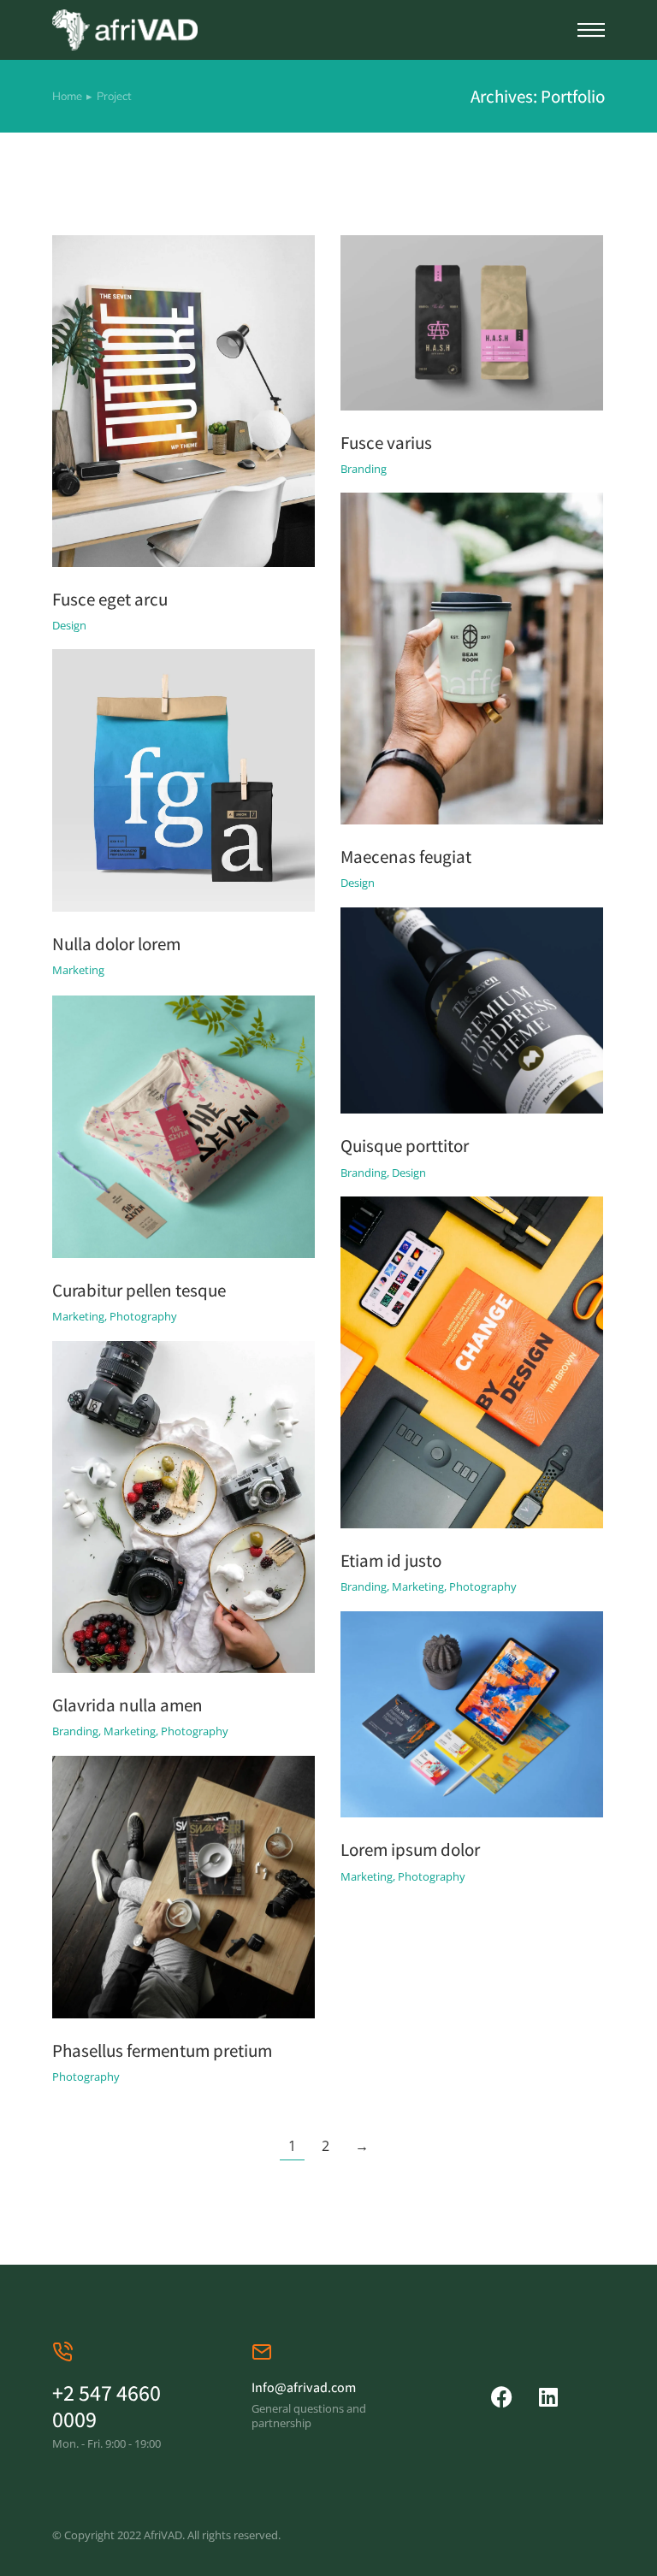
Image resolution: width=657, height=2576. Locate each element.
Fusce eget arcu (110, 599)
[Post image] (183, 401)
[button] (591, 30)
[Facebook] (502, 2397)
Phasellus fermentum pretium (162, 2050)
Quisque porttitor (405, 1146)
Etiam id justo (391, 1560)
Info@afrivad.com (304, 2387)
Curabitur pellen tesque (139, 1290)
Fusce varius (386, 443)
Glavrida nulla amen (127, 1705)
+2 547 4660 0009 (107, 2405)
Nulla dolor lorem (116, 944)
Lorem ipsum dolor (410, 1849)
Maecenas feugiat (406, 857)
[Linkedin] (549, 2397)
